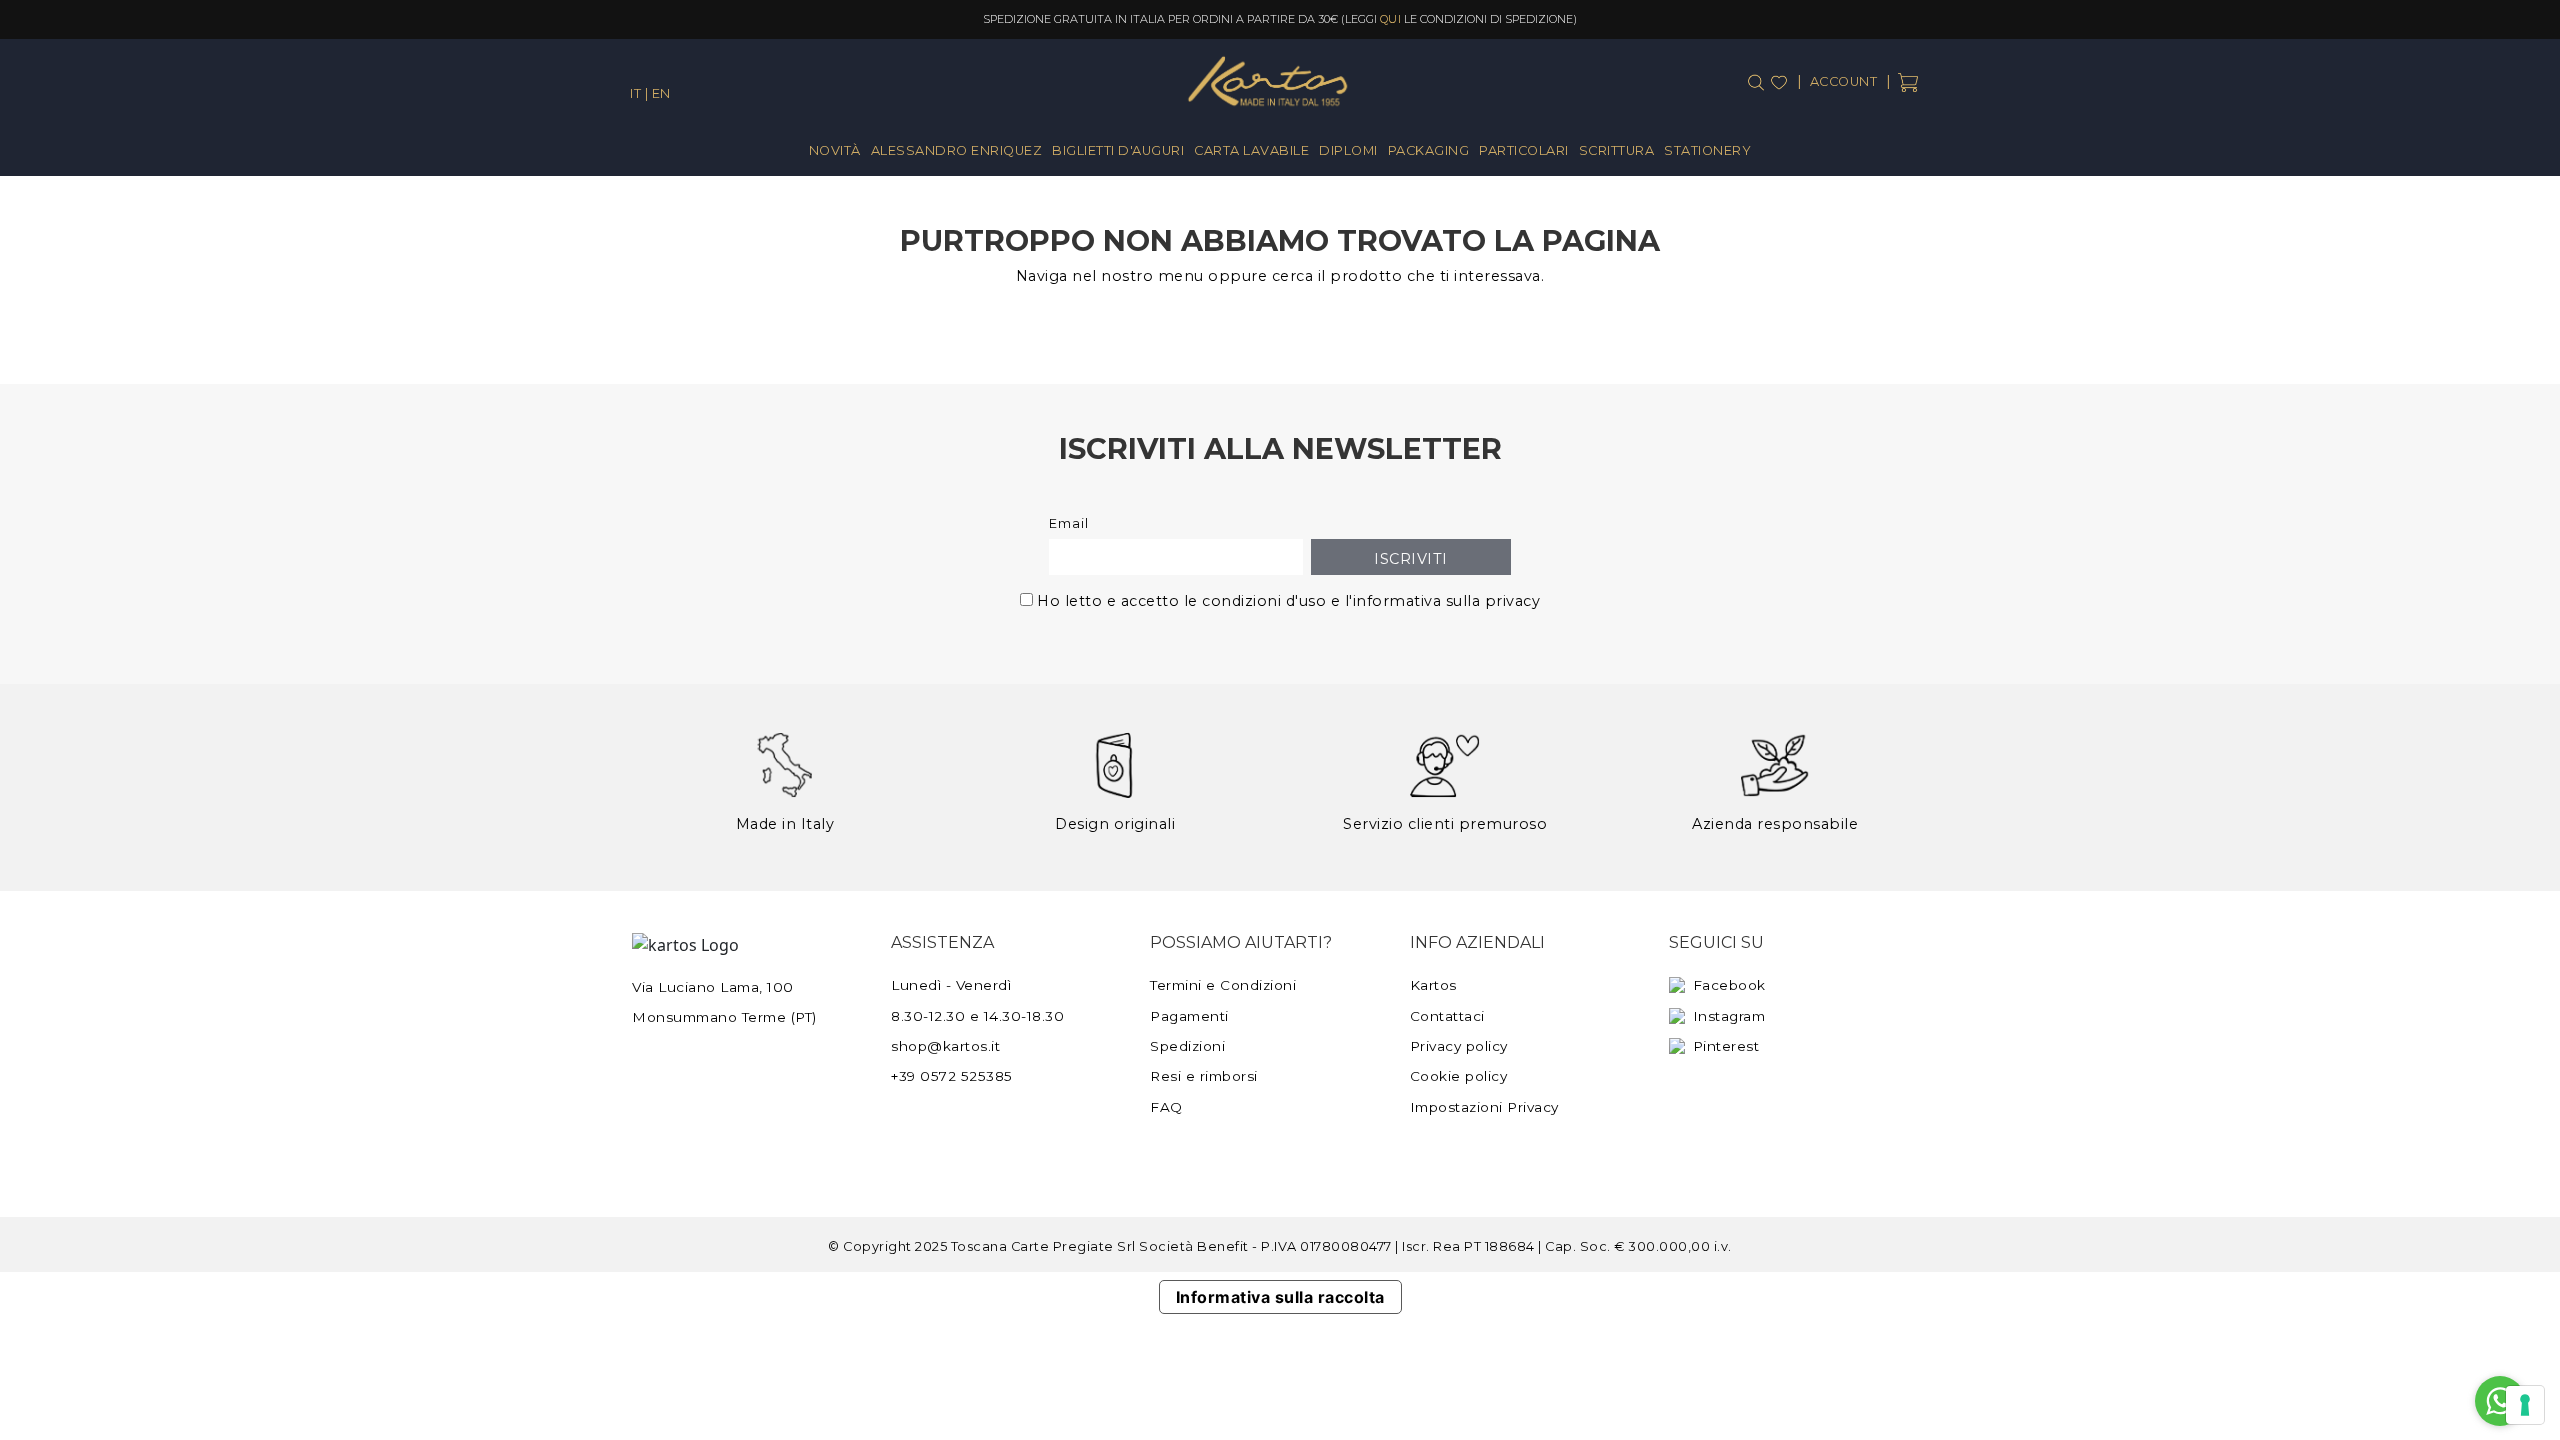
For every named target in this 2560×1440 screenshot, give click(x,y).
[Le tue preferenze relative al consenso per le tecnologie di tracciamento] (2525, 1405)
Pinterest (1726, 1046)
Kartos (1433, 985)
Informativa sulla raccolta (1280, 1297)
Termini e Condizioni (1223, 985)
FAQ (1166, 1107)
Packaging (1429, 150)
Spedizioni (1187, 1046)
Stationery (1707, 150)
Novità (835, 150)
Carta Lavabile (1251, 150)
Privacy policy (1459, 1046)
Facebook (1729, 985)
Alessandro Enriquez (957, 150)
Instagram (1729, 1016)
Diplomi (1348, 150)
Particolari (1524, 150)
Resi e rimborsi (1204, 1076)
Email (1069, 523)
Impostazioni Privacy (1484, 1107)
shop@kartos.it (945, 1046)
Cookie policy (1459, 1076)
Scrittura (1617, 150)
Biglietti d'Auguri (1118, 150)
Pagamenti (1189, 1016)
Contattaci (1447, 1016)
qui (1391, 19)
